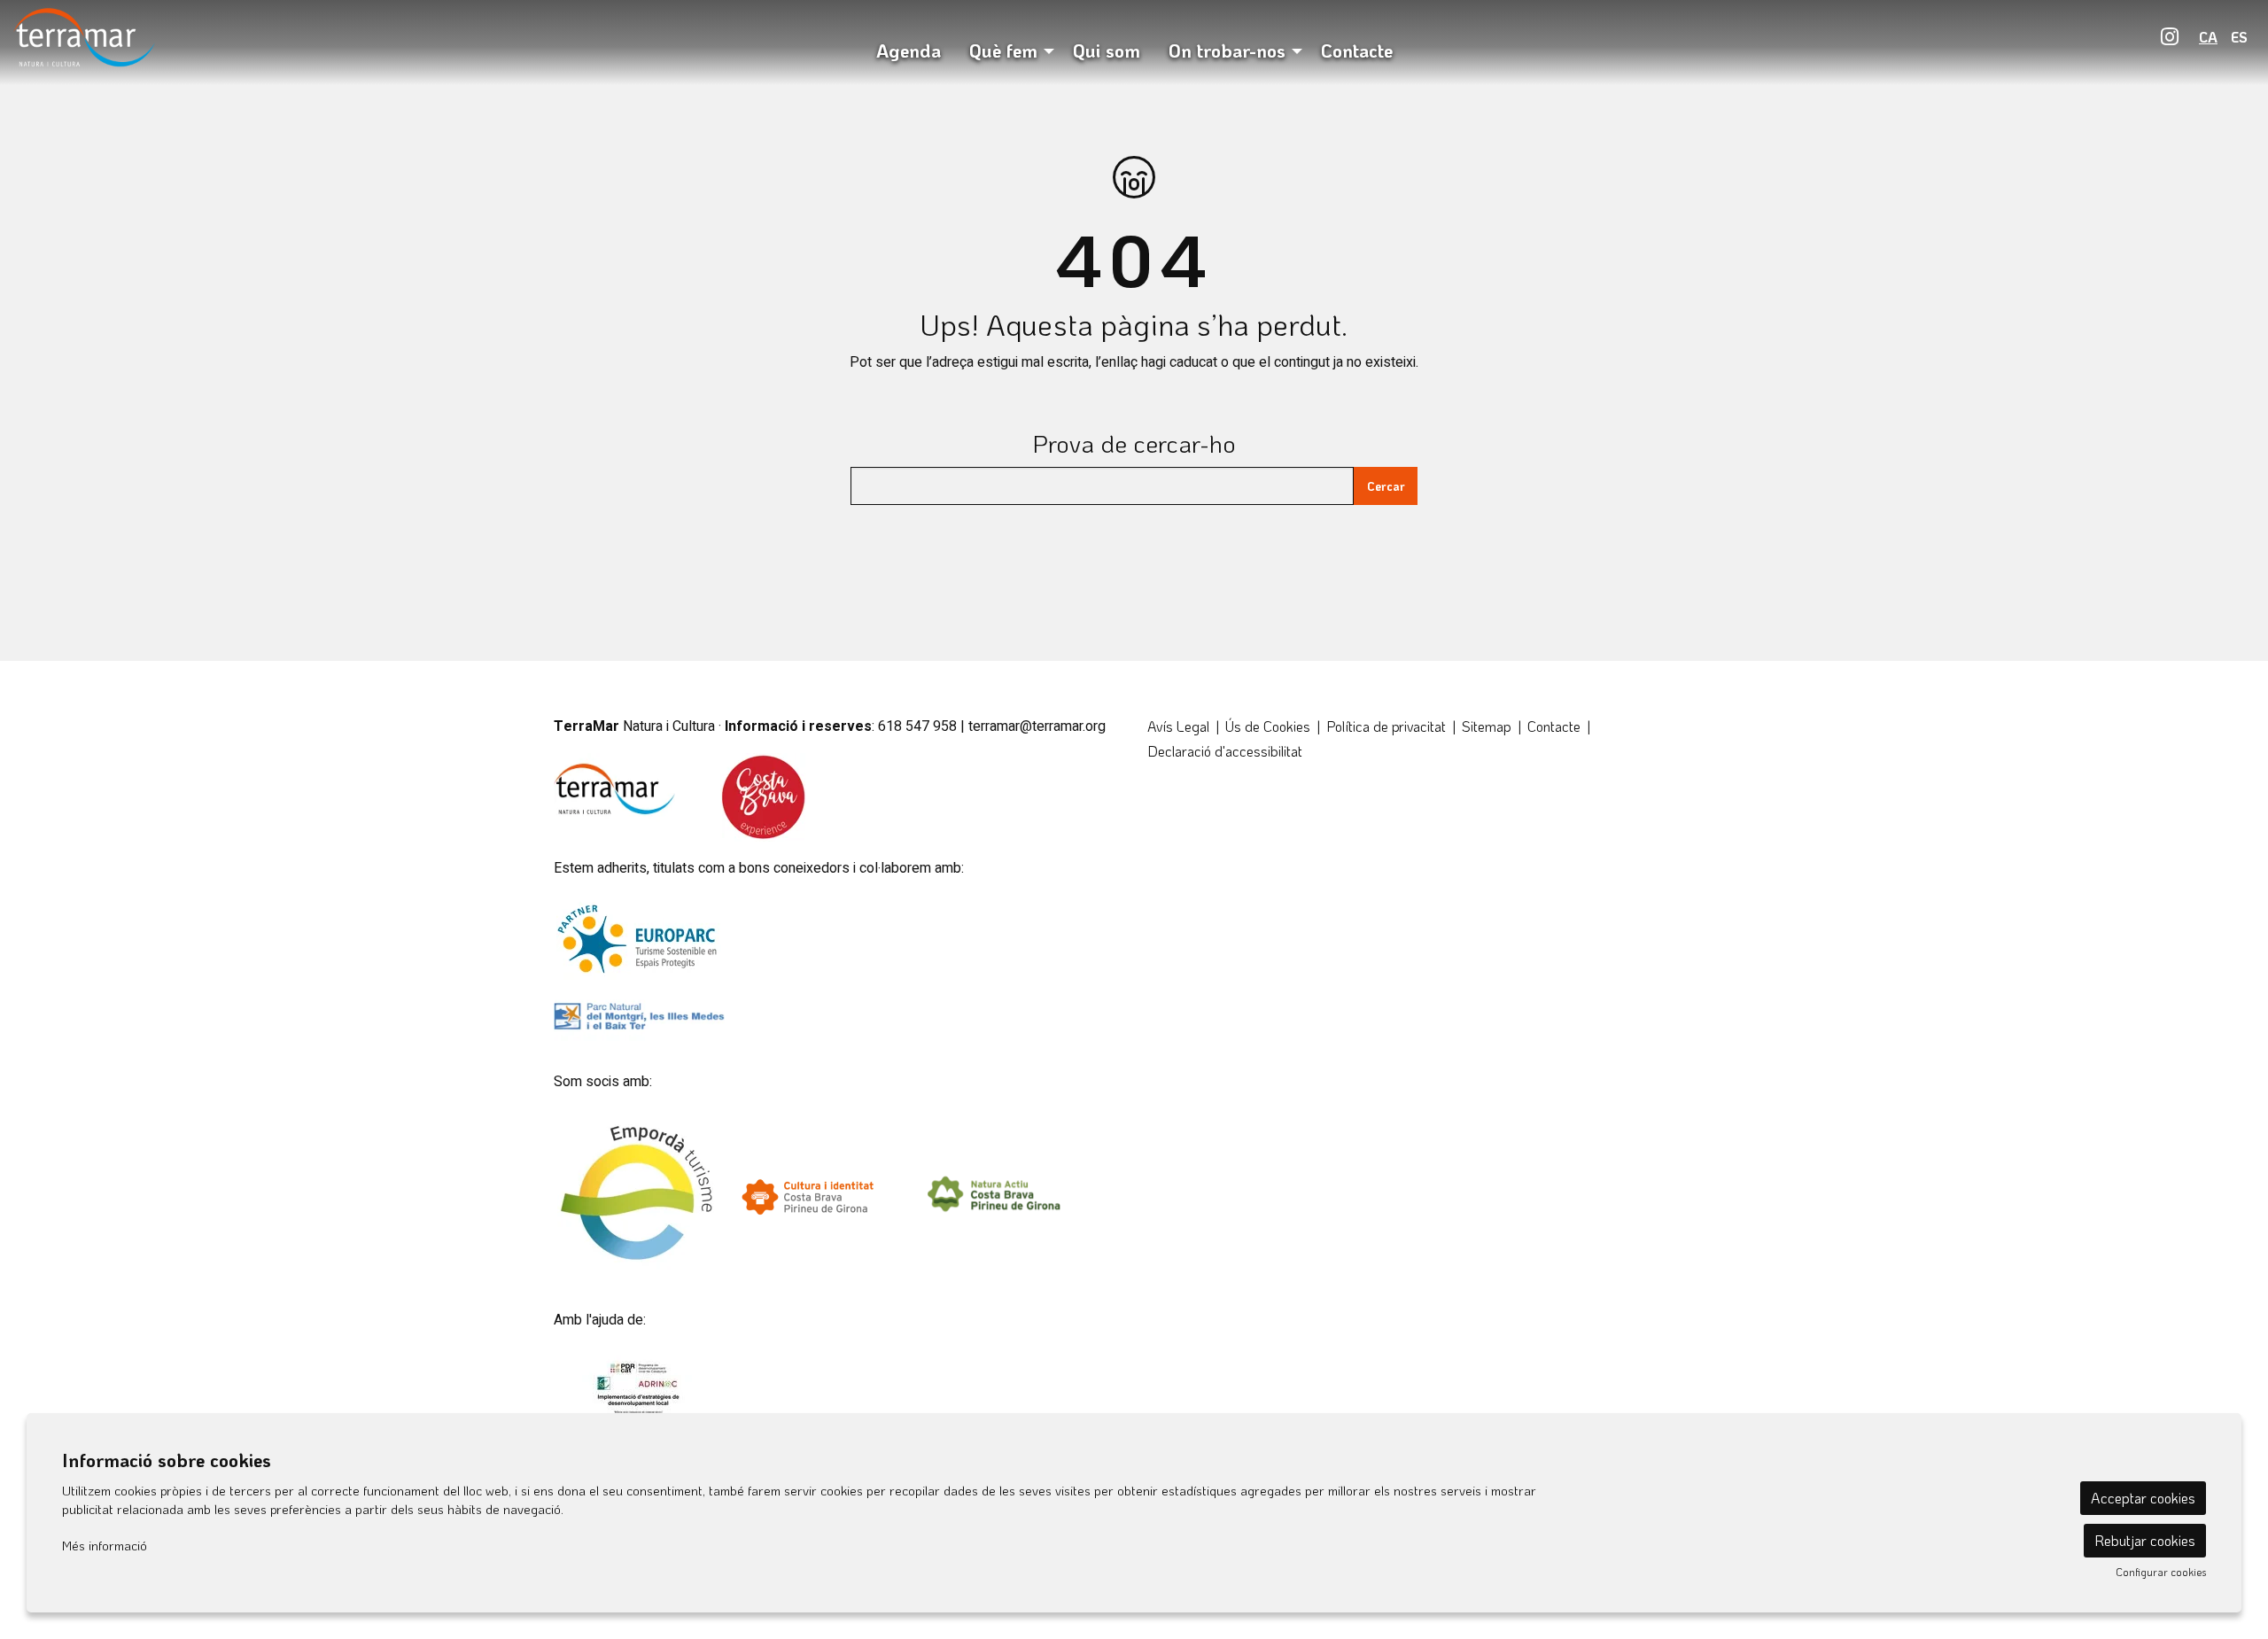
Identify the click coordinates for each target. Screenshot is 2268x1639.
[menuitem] (2170, 36)
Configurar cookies (2161, 1572)
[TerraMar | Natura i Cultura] (378, 43)
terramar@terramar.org (1037, 726)
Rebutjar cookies (2145, 1540)
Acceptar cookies (2143, 1498)
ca (2208, 37)
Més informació (105, 1545)
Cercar (1386, 486)
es (2239, 37)
